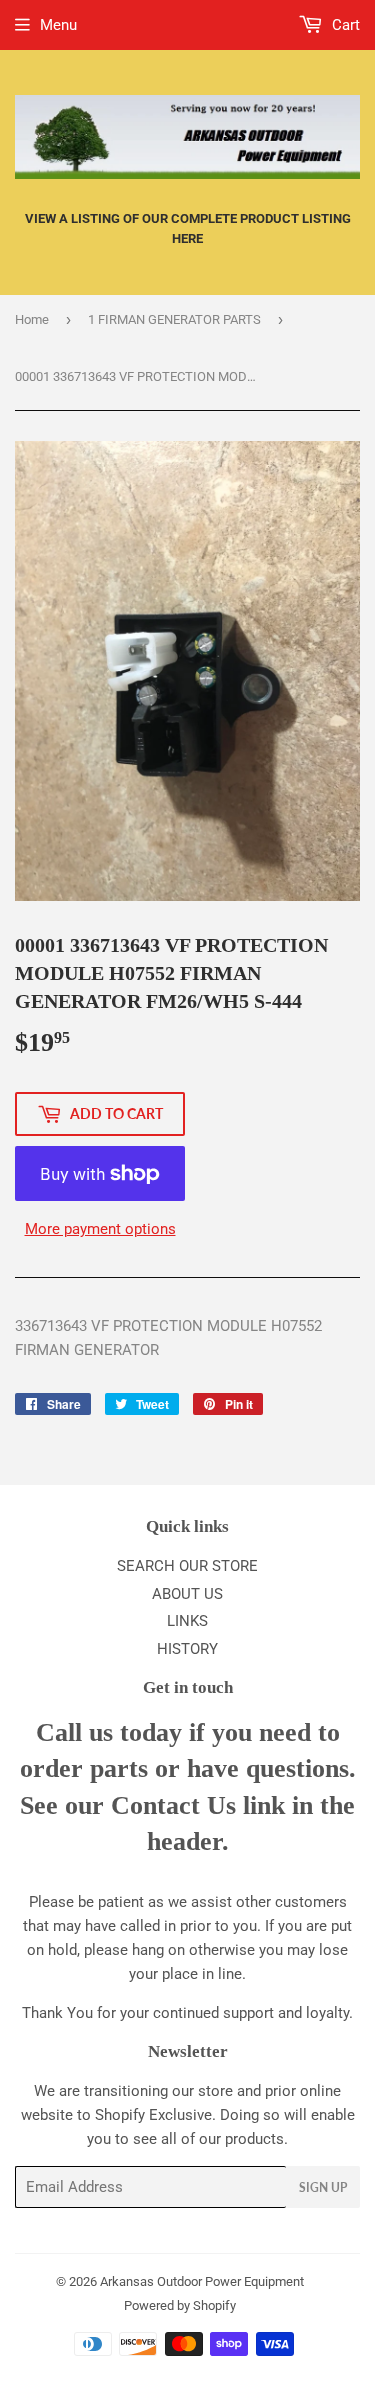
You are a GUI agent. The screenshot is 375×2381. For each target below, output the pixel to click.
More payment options (100, 1229)
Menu (58, 25)
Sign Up (323, 2187)
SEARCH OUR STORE (187, 1566)
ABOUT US (187, 1594)
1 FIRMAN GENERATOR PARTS (174, 319)
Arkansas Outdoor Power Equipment (202, 2281)
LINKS (187, 1621)
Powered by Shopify (180, 2305)
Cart (344, 25)
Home (32, 319)
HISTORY (187, 1649)
